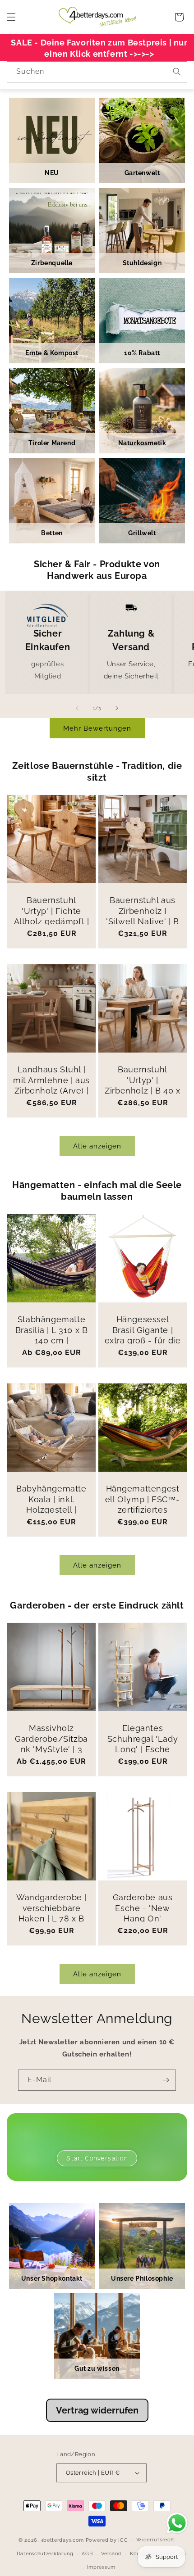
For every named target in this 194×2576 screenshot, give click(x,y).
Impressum (101, 2567)
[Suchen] (177, 72)
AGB (87, 2554)
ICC (123, 2540)
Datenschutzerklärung (45, 2554)
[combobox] (97, 72)
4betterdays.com (62, 2540)
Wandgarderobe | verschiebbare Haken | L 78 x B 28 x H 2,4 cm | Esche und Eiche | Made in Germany (51, 1924)
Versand (111, 2554)
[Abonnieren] (166, 2080)
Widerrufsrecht (156, 2540)
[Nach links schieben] (77, 708)
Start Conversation (97, 2158)
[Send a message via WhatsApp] (177, 2523)
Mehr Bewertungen (97, 728)
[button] (11, 17)
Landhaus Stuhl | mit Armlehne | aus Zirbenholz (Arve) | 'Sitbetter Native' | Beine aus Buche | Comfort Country (51, 1096)
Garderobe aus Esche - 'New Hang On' (143, 1908)
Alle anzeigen (97, 1146)
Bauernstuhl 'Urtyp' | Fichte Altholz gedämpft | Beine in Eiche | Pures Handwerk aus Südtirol (52, 926)
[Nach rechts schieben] (117, 708)
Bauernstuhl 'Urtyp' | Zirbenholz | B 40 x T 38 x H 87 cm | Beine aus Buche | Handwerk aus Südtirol (142, 1101)
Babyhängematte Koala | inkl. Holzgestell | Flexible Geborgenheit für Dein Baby (51, 1515)
